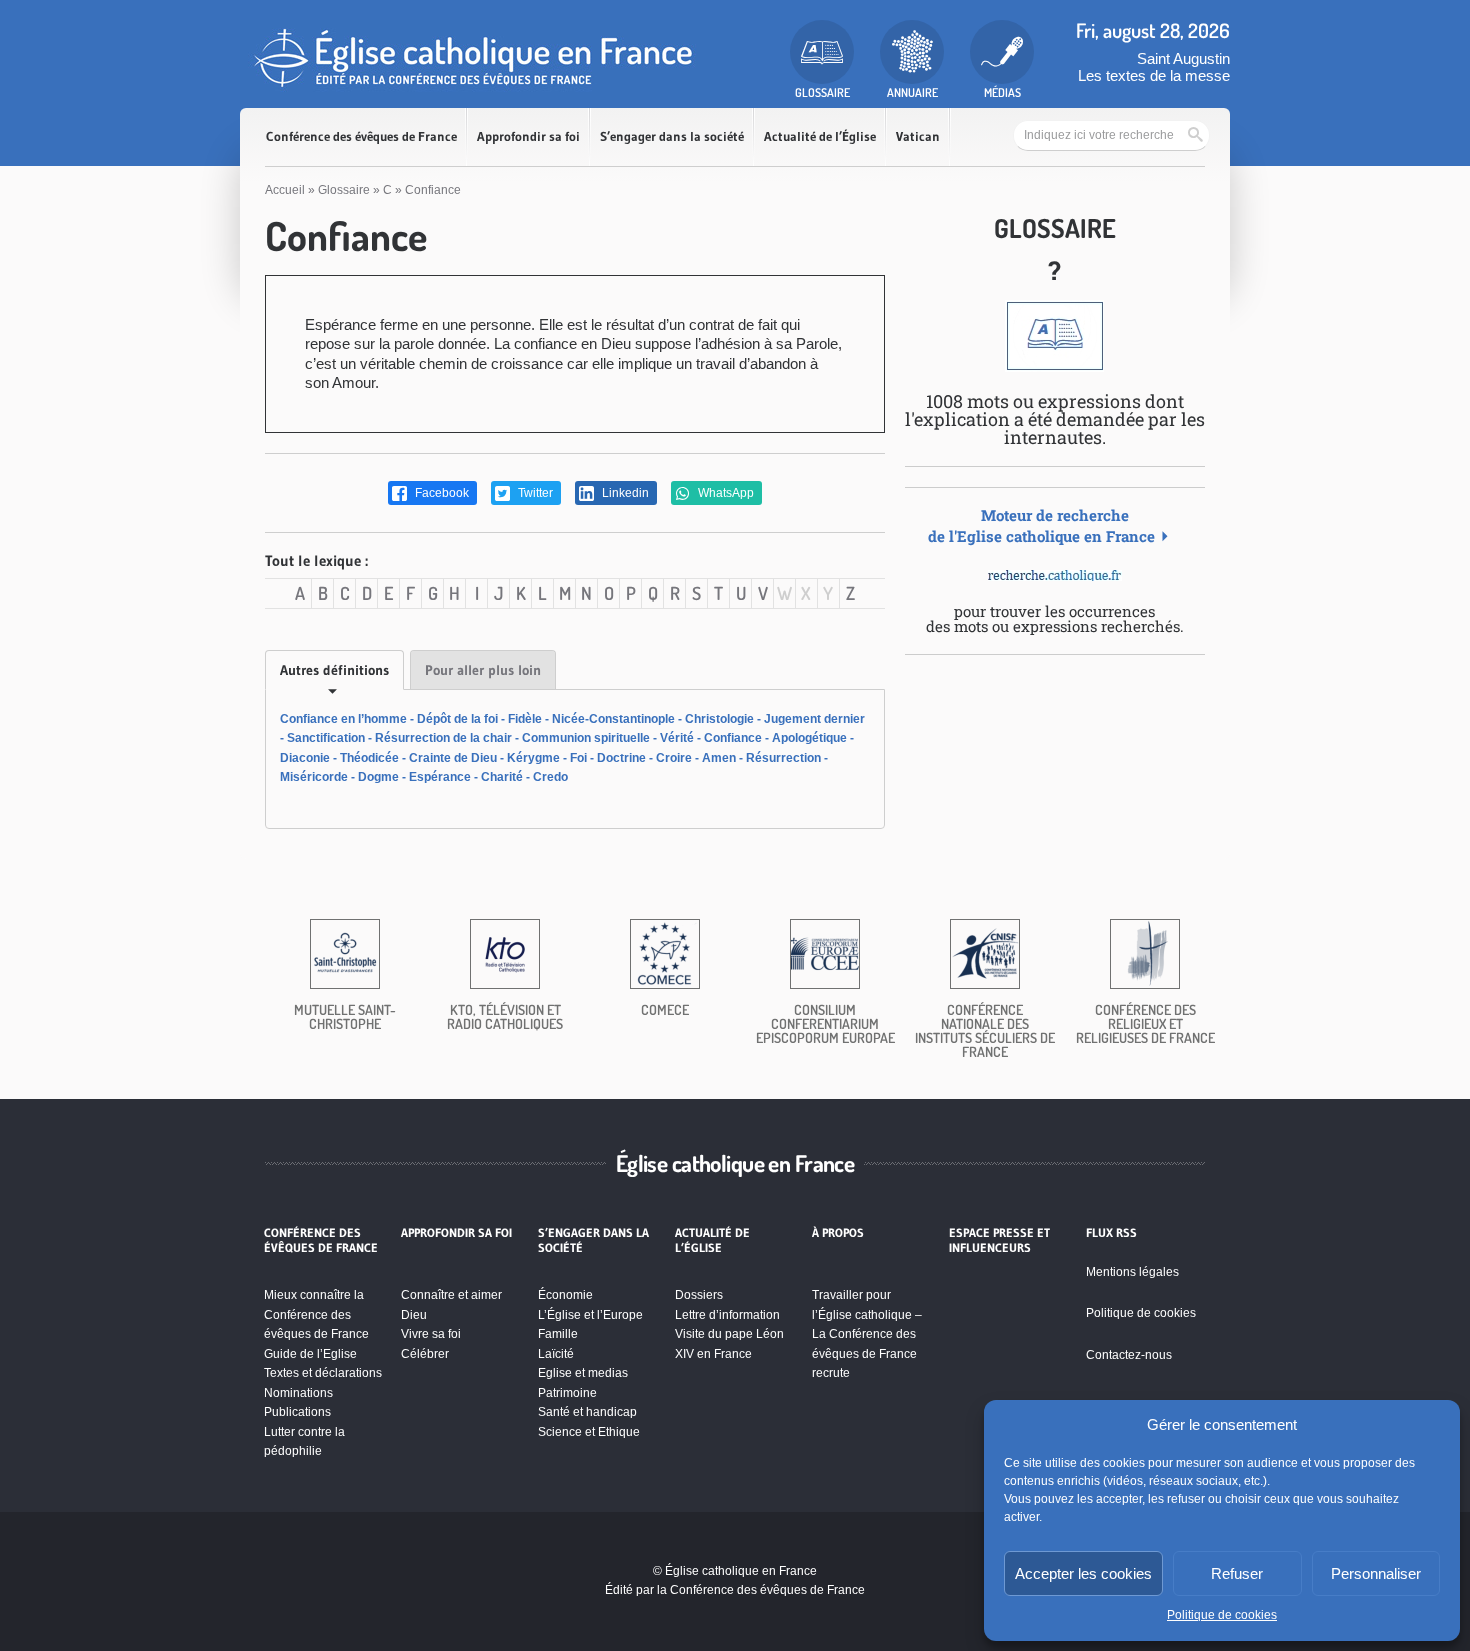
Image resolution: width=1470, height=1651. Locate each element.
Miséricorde (314, 777)
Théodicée (369, 758)
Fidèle (525, 719)
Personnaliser (1376, 1573)
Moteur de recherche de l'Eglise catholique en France (1041, 525)
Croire (674, 758)
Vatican (918, 136)
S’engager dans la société (672, 136)
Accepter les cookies (1083, 1573)
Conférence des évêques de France (361, 136)
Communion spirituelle (586, 738)
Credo (550, 777)
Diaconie (305, 758)
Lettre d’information (727, 1315)
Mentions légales (1132, 1272)
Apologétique (809, 738)
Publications (297, 1412)
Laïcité (556, 1354)
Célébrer (425, 1354)
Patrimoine (567, 1393)
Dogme (378, 777)
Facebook (440, 493)
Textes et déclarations (323, 1373)
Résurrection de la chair (443, 738)
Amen (719, 758)
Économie (565, 1295)
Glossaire (344, 190)
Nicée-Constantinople (613, 719)
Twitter (534, 493)
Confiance (733, 738)
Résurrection (783, 758)
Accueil (285, 190)
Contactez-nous (1129, 1355)
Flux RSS (1111, 1233)
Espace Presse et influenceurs (999, 1240)
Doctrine (621, 758)
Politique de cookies (1222, 1615)
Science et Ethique (589, 1432)
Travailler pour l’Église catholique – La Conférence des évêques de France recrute (867, 1334)
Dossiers (699, 1295)
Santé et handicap (587, 1412)
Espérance (440, 777)
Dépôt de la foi (457, 719)
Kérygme (533, 758)
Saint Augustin (1183, 58)
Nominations (298, 1393)
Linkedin (624, 493)
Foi (578, 758)
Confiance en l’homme (343, 719)
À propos (838, 1233)
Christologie (719, 719)
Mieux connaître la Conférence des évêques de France (316, 1314)
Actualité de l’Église (820, 136)
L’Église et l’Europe (590, 1315)
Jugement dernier (814, 719)
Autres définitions (334, 670)
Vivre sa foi (431, 1334)
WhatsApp (724, 493)
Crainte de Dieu (453, 758)
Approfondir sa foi (528, 136)
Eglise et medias (583, 1373)
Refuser (1237, 1573)
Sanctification (326, 738)
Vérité (677, 738)
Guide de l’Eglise (310, 1354)
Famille (558, 1334)
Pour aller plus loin (483, 670)
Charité (502, 777)
